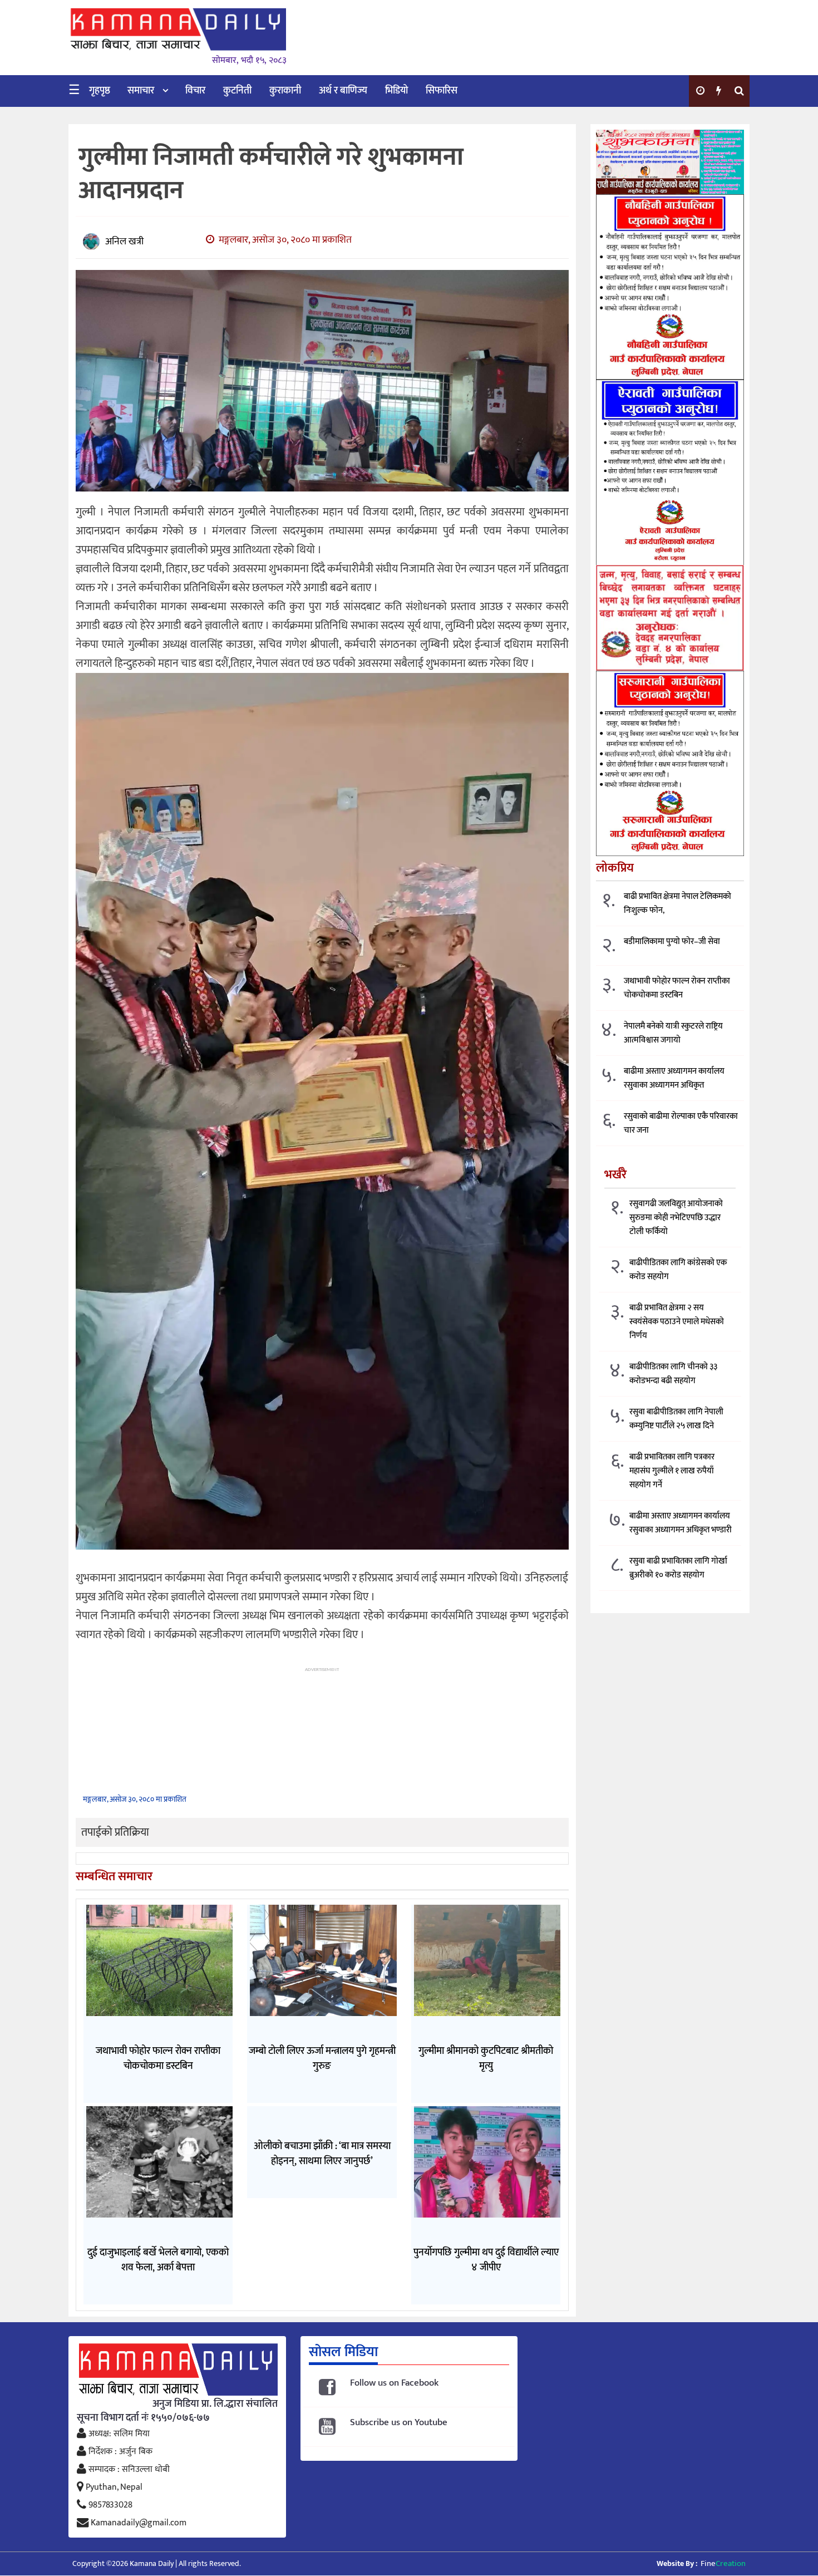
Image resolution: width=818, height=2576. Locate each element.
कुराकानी (285, 91)
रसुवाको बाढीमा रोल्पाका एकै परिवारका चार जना (681, 1124)
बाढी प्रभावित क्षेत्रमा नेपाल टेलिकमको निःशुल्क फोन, (677, 904)
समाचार (141, 91)
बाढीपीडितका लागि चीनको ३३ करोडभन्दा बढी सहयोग (673, 1374)
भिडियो (396, 91)
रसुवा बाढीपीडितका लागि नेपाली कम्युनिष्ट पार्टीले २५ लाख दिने (676, 1419)
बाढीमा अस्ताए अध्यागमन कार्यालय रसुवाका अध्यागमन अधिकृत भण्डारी (681, 1523)
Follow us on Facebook (394, 2383)
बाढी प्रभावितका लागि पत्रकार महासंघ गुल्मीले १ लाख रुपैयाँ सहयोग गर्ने (672, 1471)
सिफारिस (442, 91)
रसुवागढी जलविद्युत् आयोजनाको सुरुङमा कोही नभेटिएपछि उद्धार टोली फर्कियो (676, 1218)
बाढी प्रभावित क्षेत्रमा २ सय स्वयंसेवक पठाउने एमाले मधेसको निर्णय (677, 1322)
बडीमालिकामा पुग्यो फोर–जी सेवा (672, 942)
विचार (195, 91)
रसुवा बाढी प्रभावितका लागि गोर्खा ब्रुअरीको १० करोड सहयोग (678, 1568)
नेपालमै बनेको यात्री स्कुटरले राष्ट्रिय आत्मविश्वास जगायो (673, 1034)
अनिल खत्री (124, 242)
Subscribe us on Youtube (399, 2423)
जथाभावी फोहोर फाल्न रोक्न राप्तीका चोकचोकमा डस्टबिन (677, 989)
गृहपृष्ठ (100, 91)
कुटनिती (237, 91)
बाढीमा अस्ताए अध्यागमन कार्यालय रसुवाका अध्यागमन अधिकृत (674, 1079)
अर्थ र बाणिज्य (343, 91)
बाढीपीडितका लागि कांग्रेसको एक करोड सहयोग (678, 1270)
